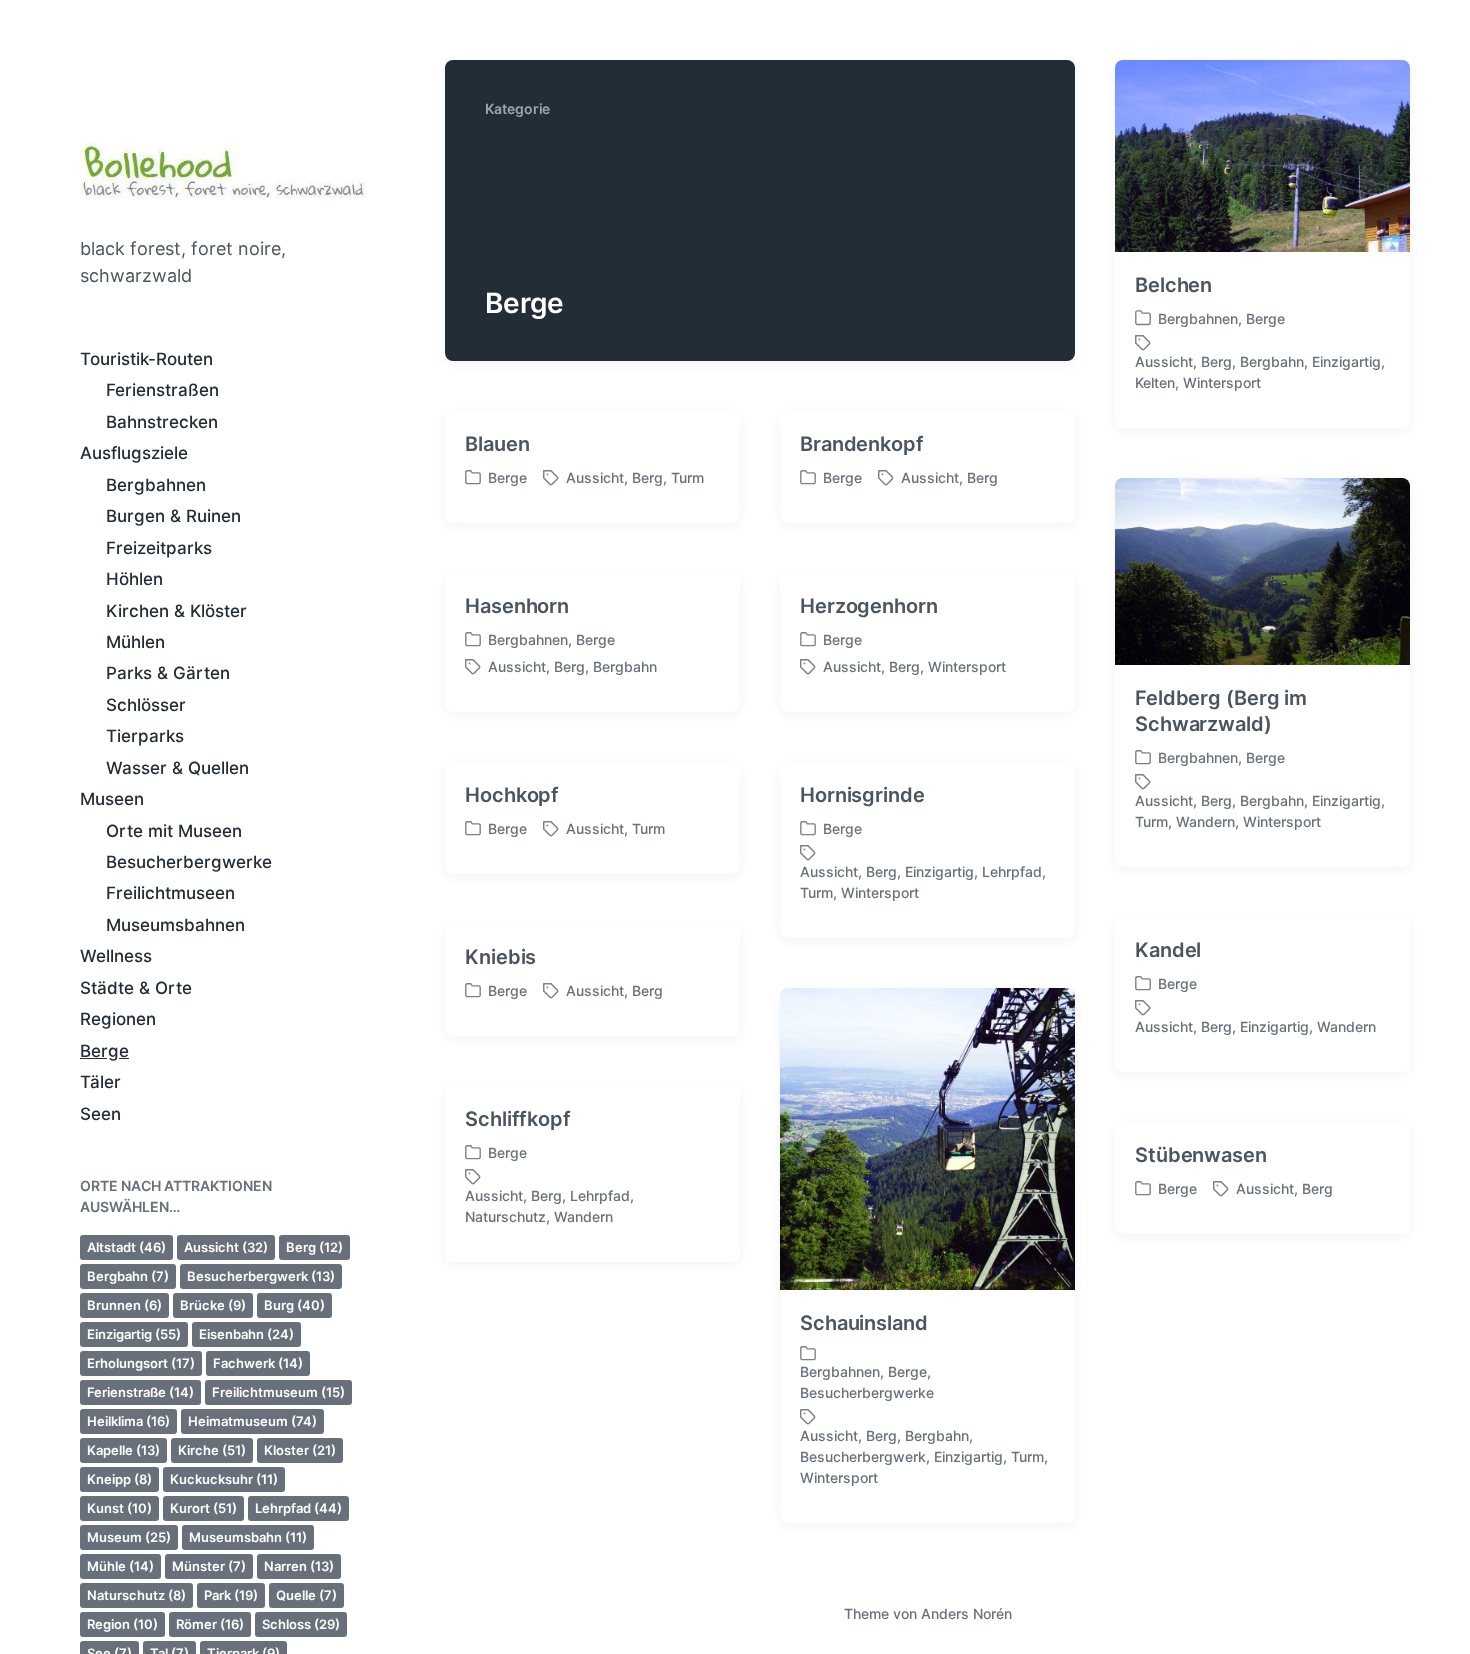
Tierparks (145, 736)
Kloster (300, 1450)
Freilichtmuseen (170, 893)
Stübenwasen (1201, 1155)
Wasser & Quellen (177, 768)
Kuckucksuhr (224, 1479)
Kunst (119, 1508)
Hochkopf (512, 795)
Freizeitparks (159, 548)
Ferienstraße (140, 1392)
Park (231, 1595)
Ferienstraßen (162, 390)
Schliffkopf (518, 1119)
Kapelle (123, 1450)
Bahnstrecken (162, 422)
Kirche (212, 1450)
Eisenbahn (246, 1334)
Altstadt (126, 1247)
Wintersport (1222, 382)
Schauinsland (864, 1323)
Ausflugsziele (134, 453)
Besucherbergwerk (261, 1276)
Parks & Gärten (168, 673)
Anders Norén (966, 1613)
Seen (100, 1114)
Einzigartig (134, 1334)
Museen (112, 799)
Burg (294, 1305)
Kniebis (500, 957)
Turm (687, 477)
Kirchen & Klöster (176, 611)
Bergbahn (128, 1276)
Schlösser (146, 705)
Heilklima (128, 1421)
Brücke (213, 1305)
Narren (299, 1566)
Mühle (120, 1566)
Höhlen (134, 579)
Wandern (1205, 821)
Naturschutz (136, 1595)
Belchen (1173, 285)
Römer (210, 1624)
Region (122, 1624)
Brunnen (124, 1305)
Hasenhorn (517, 606)
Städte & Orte (136, 988)
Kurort (203, 1508)
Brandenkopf (862, 444)
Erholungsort (141, 1363)
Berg (314, 1247)
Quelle (306, 1595)
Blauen (497, 444)
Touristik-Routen (146, 359)
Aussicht (226, 1247)
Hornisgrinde (862, 795)
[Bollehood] (222, 167)
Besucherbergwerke (189, 862)
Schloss (301, 1624)
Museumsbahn (248, 1537)
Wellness (116, 956)
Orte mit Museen (174, 831)
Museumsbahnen (175, 925)
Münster (209, 1566)
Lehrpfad (298, 1508)
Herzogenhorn (869, 606)
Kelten (1155, 382)
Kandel (1168, 950)
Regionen (118, 1019)
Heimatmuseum (252, 1421)
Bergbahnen (156, 485)
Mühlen (135, 642)
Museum (129, 1537)
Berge (104, 1051)
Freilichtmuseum (278, 1392)
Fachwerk (258, 1363)
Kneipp (119, 1479)
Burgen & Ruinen (173, 516)
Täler (100, 1082)
